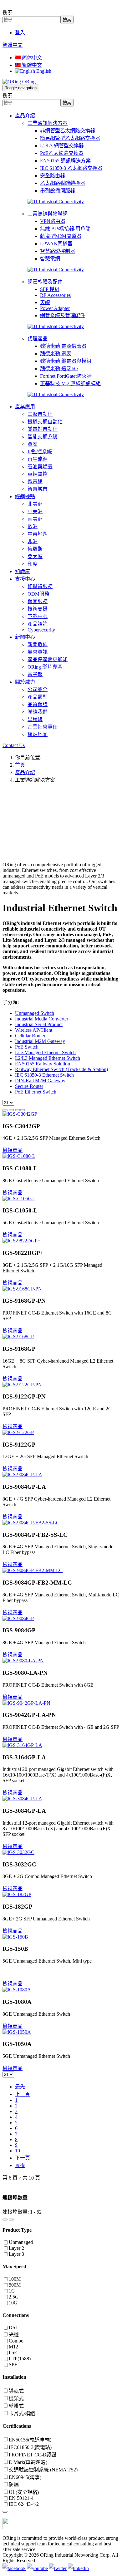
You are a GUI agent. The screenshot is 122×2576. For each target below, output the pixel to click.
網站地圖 (38, 734)
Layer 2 (16, 2248)
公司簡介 (38, 689)
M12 (13, 2347)
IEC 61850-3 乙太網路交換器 (71, 168)
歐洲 (33, 526)
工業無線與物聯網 (48, 214)
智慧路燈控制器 (58, 251)
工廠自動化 (40, 414)
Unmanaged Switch (35, 1013)
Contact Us (14, 745)
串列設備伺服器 (58, 191)
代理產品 (38, 339)
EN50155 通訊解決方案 (65, 161)
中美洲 (35, 511)
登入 (20, 33)
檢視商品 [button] (13, 1150)
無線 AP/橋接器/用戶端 (65, 229)
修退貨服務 (40, 586)
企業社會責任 (43, 727)
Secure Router (29, 1086)
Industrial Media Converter (42, 1019)
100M (15, 2279)
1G (12, 2291)
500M (15, 2285)
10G (13, 2303)
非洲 (33, 541)
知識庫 (23, 571)
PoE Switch (27, 1047)
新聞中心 (25, 637)
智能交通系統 (43, 437)
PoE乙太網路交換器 (62, 153)
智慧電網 (50, 259)
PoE (13, 2353)
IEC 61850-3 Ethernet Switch (44, 1075)
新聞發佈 (38, 644)
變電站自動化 (43, 429)
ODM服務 (38, 594)
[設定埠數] (5, 2220)
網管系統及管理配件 (63, 315)
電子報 (35, 674)
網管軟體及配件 (45, 282)
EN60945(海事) (25, 2477)
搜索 (8, 12)
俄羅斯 (35, 549)
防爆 (14, 2485)
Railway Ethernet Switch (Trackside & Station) (61, 1069)
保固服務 (38, 601)
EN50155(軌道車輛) (30, 2440)
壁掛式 (16, 2406)
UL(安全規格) (24, 2492)
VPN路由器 (53, 221)
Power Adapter (55, 308)
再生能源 (38, 459)
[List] (18, 1110)
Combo (16, 2341)
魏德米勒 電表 (56, 354)
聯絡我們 (38, 712)
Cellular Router (30, 1036)
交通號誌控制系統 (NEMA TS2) (43, 2470)
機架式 (16, 2399)
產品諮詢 (38, 624)
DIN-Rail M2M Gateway (40, 1081)
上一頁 (23, 2094)
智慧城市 (38, 489)
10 (18, 2151)
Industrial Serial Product (39, 1024)
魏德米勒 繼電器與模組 (66, 361)
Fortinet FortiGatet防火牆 (66, 376)
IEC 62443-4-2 (24, 2504)
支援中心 (25, 579)
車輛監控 (38, 474)
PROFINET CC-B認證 (33, 2455)
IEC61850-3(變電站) (30, 2447)
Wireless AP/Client (34, 1030)
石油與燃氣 (40, 467)
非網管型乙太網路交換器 (68, 131)
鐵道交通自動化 (45, 422)
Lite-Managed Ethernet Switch (45, 1052)
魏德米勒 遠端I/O (59, 369)
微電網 (35, 482)
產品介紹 (25, 116)
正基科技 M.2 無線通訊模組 (70, 383)
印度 (33, 564)
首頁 (20, 765)
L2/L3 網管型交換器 (62, 146)
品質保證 (38, 704)
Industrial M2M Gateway (40, 1041)
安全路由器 (53, 176)
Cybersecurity (41, 630)
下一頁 (23, 2158)
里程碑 (35, 719)
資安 (33, 444)
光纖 (14, 2335)
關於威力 (25, 682)
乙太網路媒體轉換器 (63, 183)
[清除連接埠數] (11, 2220)
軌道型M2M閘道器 (61, 236)
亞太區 (35, 556)
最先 (20, 2087)
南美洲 (35, 519)
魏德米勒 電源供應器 (63, 346)
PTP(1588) (20, 2359)
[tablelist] (23, 1110)
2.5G (14, 2297)
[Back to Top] (5, 2512)
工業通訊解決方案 (48, 123)
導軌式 (16, 2391)
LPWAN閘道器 (56, 244)
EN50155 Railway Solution (43, 1064)
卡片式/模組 (22, 2414)
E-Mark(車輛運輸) (28, 2462)
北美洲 (35, 504)
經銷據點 (25, 497)
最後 (20, 2165)
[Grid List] (11, 1110)
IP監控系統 (40, 452)
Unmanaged (21, 2242)
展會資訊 (38, 652)
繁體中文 (13, 45)
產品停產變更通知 (48, 659)
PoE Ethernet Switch (36, 1092)
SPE (13, 2365)
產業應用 (25, 407)
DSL (14, 2327)
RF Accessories (55, 295)
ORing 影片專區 (45, 667)
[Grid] (5, 1110)
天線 (45, 302)
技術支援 (38, 609)
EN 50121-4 (21, 2498)
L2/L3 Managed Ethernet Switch (48, 1058)
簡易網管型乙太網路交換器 (70, 138)
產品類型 (38, 697)
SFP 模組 (50, 289)
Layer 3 (16, 2254)
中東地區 (38, 534)
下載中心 (38, 616)
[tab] (61, 2197)
